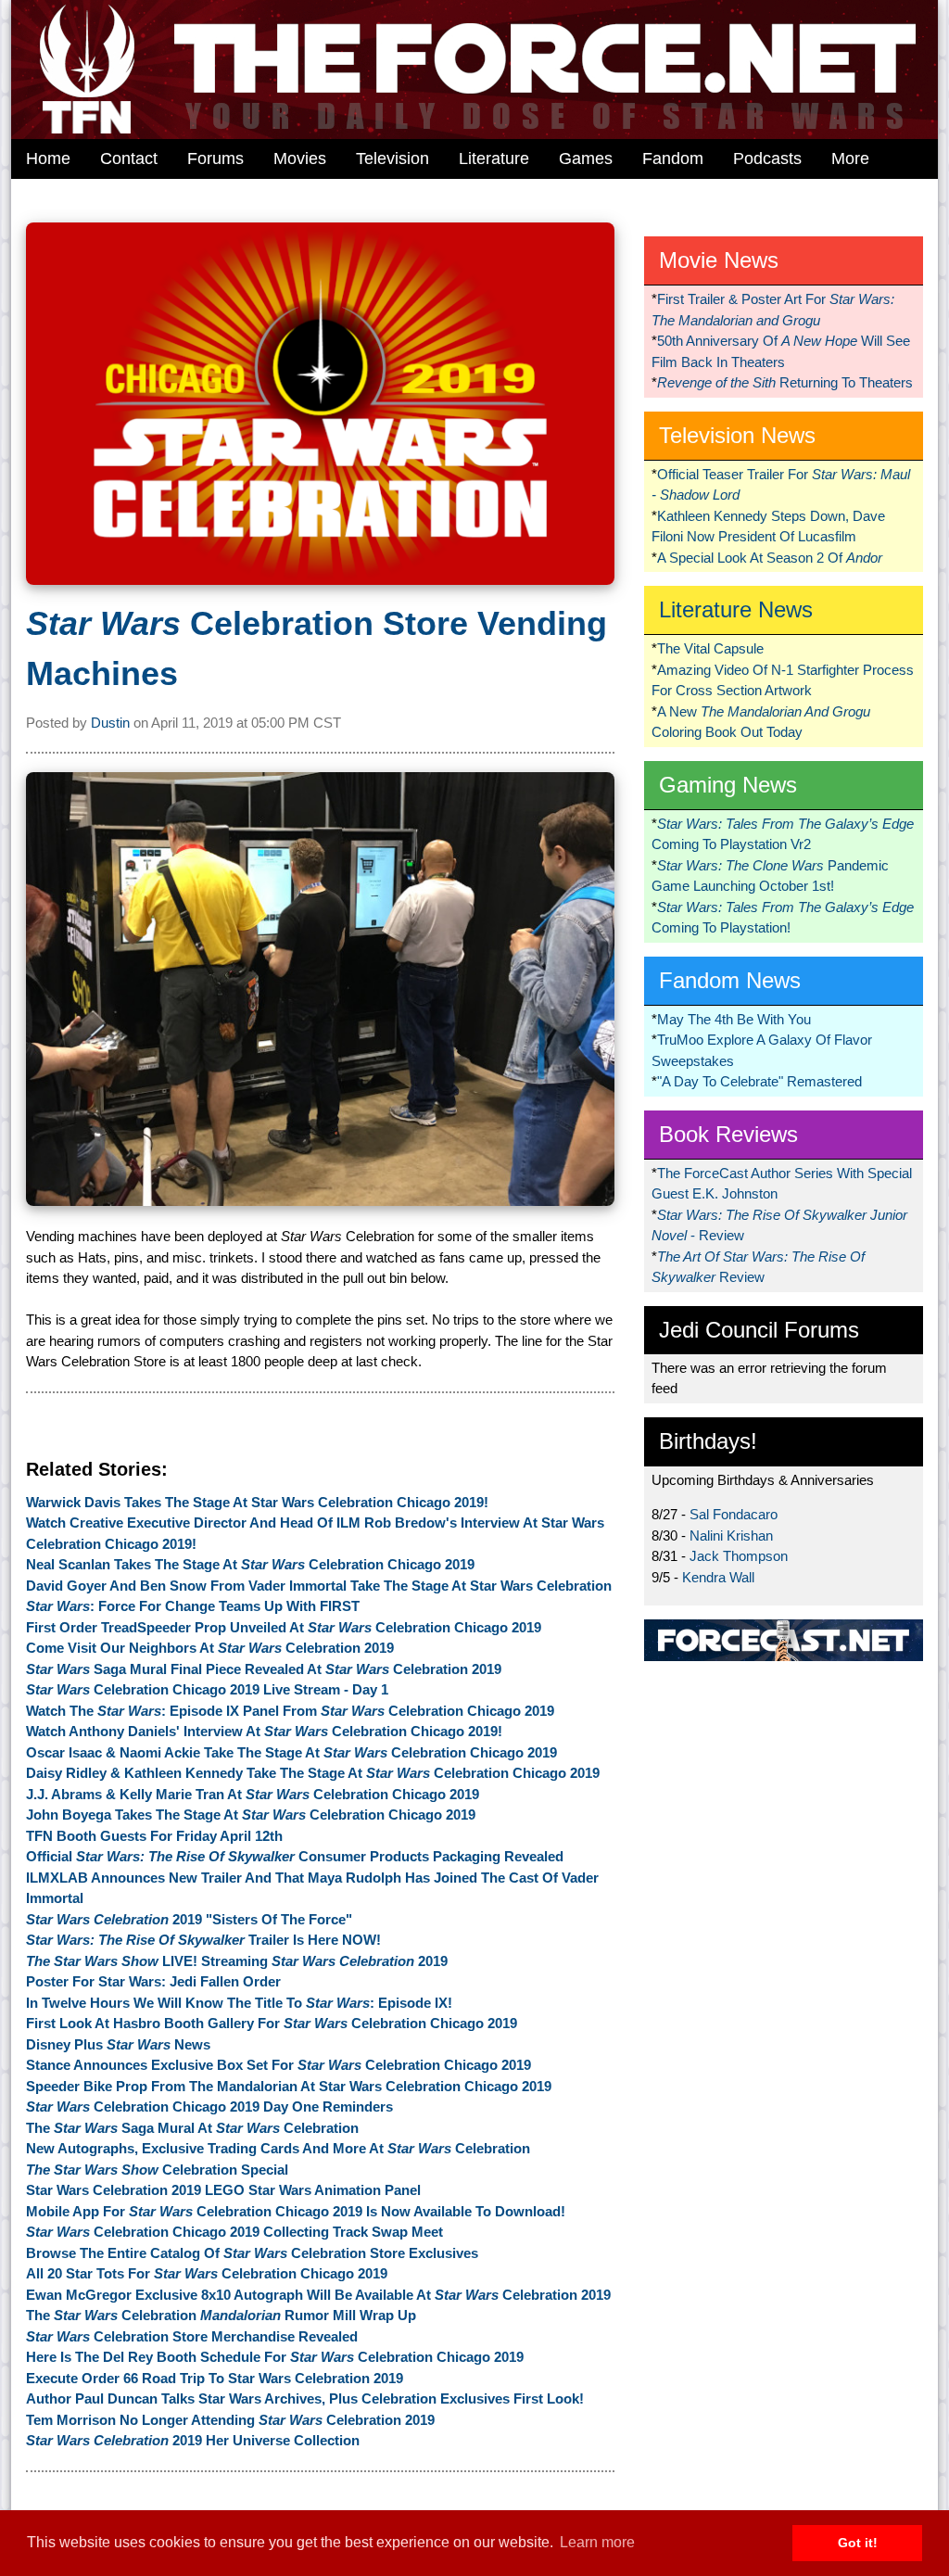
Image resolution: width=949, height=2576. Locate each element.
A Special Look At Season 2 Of (770, 558)
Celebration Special (157, 2170)
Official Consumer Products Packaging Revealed (295, 1856)
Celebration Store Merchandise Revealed (192, 2336)
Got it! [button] (858, 2543)
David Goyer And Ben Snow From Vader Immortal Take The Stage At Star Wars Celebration (319, 1586)
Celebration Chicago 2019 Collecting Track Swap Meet (234, 2232)
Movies (300, 159)
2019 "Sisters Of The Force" (189, 1919)
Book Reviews (728, 1134)
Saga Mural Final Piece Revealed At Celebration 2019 (264, 1669)
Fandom (673, 159)
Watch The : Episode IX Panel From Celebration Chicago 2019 (290, 1711)
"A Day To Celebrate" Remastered (759, 1081)
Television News (737, 435)
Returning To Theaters (785, 382)
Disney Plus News (118, 2044)
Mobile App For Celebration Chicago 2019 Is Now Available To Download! (296, 2211)
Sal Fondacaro (734, 1514)
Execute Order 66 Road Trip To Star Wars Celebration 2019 (215, 2378)
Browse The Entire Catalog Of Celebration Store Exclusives (252, 2253)
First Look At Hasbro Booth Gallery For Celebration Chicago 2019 (272, 2023)
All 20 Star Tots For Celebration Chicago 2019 (207, 2273)
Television (392, 159)
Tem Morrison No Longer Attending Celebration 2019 (230, 2420)
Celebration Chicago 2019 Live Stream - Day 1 (207, 1689)
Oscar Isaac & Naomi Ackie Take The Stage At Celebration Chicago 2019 (291, 1752)
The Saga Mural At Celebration (192, 2128)
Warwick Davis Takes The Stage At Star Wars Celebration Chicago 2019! (257, 1502)
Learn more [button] (597, 2542)
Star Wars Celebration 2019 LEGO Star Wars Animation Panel (223, 2190)
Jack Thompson (739, 1556)
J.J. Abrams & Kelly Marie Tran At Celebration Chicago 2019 (253, 1794)
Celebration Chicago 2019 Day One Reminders (209, 2106)
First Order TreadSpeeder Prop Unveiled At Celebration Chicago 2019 (284, 1627)
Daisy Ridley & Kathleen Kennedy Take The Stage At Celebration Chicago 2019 (313, 1773)
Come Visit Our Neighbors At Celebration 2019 (210, 1648)
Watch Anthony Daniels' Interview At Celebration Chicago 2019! (264, 1731)
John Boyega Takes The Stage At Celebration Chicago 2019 (251, 1815)
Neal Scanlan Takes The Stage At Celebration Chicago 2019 (250, 1564)
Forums (215, 159)
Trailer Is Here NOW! (203, 1940)
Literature (494, 159)
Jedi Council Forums (759, 1330)
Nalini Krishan (731, 1535)
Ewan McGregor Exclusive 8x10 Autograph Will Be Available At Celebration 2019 (318, 2295)
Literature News (736, 609)
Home (48, 159)
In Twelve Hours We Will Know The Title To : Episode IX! (239, 2003)
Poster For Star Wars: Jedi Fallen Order (153, 1981)
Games (586, 159)
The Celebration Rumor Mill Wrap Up (221, 2315)
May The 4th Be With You (734, 1019)
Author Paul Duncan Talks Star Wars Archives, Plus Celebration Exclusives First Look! (305, 2398)
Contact (129, 159)
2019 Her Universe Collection (193, 2440)
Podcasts (767, 159)
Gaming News (728, 785)
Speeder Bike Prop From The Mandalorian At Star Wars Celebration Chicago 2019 (289, 2086)
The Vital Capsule (710, 648)
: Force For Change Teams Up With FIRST (193, 1606)
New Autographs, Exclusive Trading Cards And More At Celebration (278, 2148)
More (850, 159)
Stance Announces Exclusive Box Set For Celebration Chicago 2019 (278, 2065)
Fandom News (730, 980)
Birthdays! (708, 1441)
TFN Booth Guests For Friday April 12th (154, 1836)
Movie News (719, 260)
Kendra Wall (718, 1577)
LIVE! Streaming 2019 (237, 1961)
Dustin (110, 723)
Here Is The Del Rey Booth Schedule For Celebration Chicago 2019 (275, 2357)
